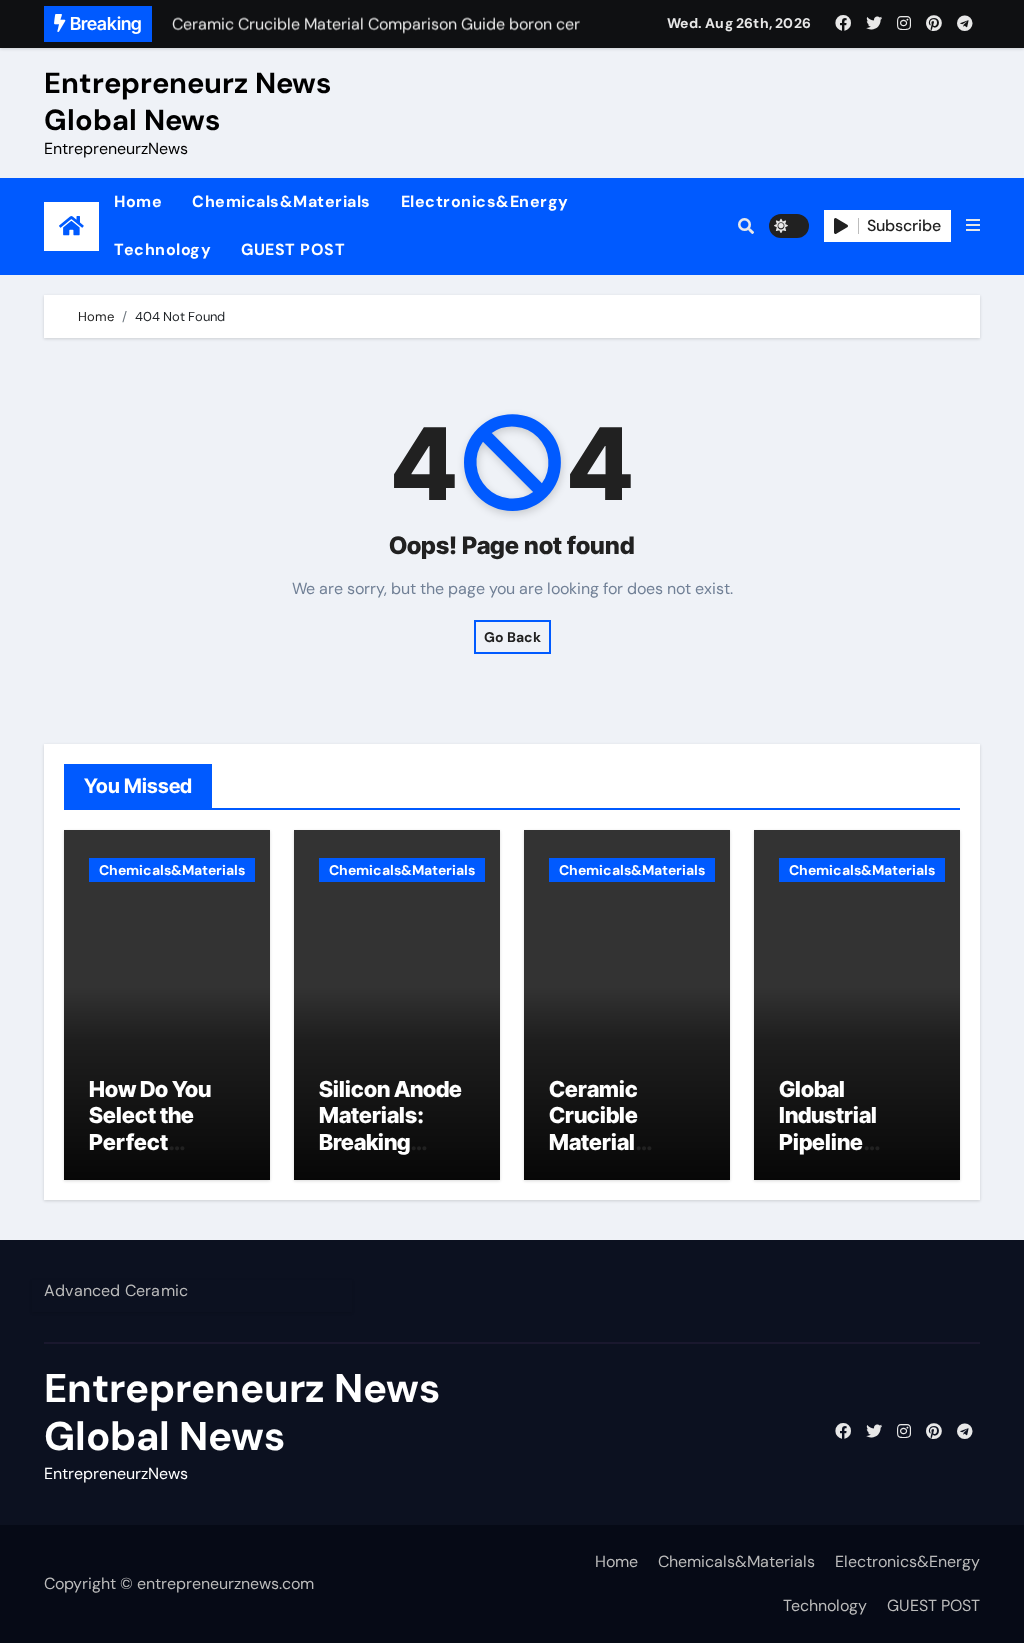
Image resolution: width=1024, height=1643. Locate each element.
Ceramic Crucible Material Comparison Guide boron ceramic (612, 1155)
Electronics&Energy (485, 201)
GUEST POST (293, 249)
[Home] (71, 226)
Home (138, 201)
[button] (973, 226)
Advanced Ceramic (116, 1290)
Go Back (512, 637)
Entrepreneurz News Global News (187, 101)
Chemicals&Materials (281, 201)
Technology (162, 249)
